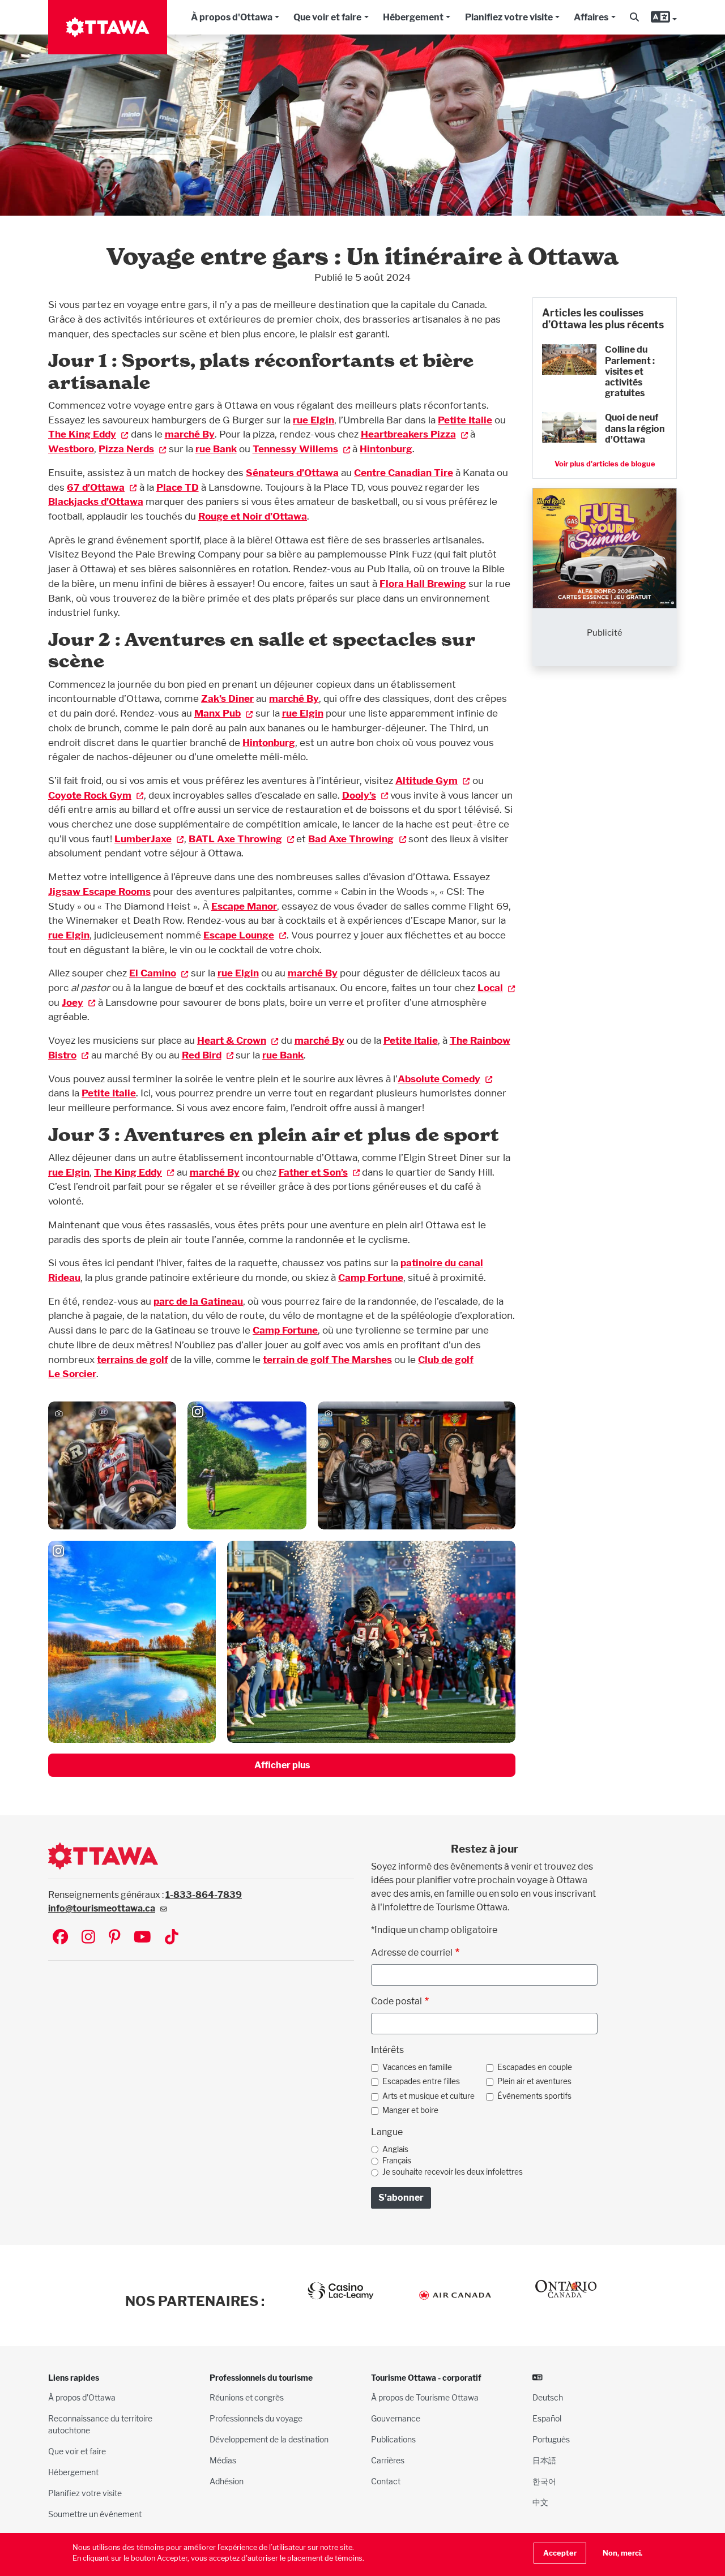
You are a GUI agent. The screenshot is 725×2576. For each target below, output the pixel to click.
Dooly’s (359, 795)
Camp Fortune (371, 1277)
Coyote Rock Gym (90, 795)
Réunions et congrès (247, 2397)
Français (397, 2161)
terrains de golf (133, 1359)
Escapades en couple (535, 2067)
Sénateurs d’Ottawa (292, 472)
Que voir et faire (327, 17)
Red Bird (202, 1055)
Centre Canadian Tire (404, 472)
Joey (72, 1002)
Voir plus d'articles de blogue (605, 464)
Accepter (560, 2553)
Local (490, 987)
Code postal (396, 2001)
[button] (634, 18)
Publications (393, 2439)
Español (547, 2418)
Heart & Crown (232, 1040)
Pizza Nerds (126, 449)
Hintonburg (386, 449)
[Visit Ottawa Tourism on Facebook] (60, 1938)
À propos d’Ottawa (82, 2397)
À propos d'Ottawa (232, 17)
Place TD (178, 487)
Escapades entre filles (421, 2081)
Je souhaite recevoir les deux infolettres (453, 2172)
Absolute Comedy (439, 1079)
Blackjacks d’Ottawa (96, 501)
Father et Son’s (313, 1172)
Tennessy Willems (295, 449)
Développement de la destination (269, 2439)
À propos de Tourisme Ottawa (425, 2397)
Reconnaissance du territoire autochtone (100, 2424)
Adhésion (227, 2481)
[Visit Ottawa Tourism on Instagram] (88, 1938)
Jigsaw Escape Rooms (99, 891)
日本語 (544, 2460)
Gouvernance (396, 2418)
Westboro (71, 449)
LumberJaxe (143, 839)
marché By (190, 434)
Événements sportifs (534, 2096)
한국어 (544, 2481)
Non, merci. (622, 2553)
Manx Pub (217, 713)
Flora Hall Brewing (423, 583)
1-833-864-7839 (204, 1895)
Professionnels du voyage (256, 2418)
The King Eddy (82, 434)
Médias (223, 2460)
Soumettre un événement (95, 2514)
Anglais (395, 2149)
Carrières (388, 2460)
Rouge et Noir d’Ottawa (253, 516)
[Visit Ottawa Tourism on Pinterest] (114, 1938)
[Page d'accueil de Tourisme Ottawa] (108, 27)
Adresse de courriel (412, 1953)
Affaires (591, 17)
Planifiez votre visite (509, 17)
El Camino (153, 973)
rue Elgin (314, 420)
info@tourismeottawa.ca (102, 1908)
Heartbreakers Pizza (408, 434)
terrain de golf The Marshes (327, 1359)
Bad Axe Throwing (351, 839)
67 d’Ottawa (96, 487)
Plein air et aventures (534, 2081)
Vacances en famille (417, 2067)
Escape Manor (244, 906)
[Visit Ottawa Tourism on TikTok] (172, 1938)
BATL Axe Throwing (235, 839)
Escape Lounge (239, 935)
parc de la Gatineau (198, 1301)
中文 (540, 2502)
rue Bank (216, 449)
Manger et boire (410, 2110)
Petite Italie (465, 420)
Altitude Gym (427, 780)
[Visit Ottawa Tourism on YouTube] (142, 1938)
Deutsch (548, 2397)
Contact (386, 2481)
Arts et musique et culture (428, 2096)
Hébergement (413, 17)
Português (551, 2439)
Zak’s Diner (227, 698)
